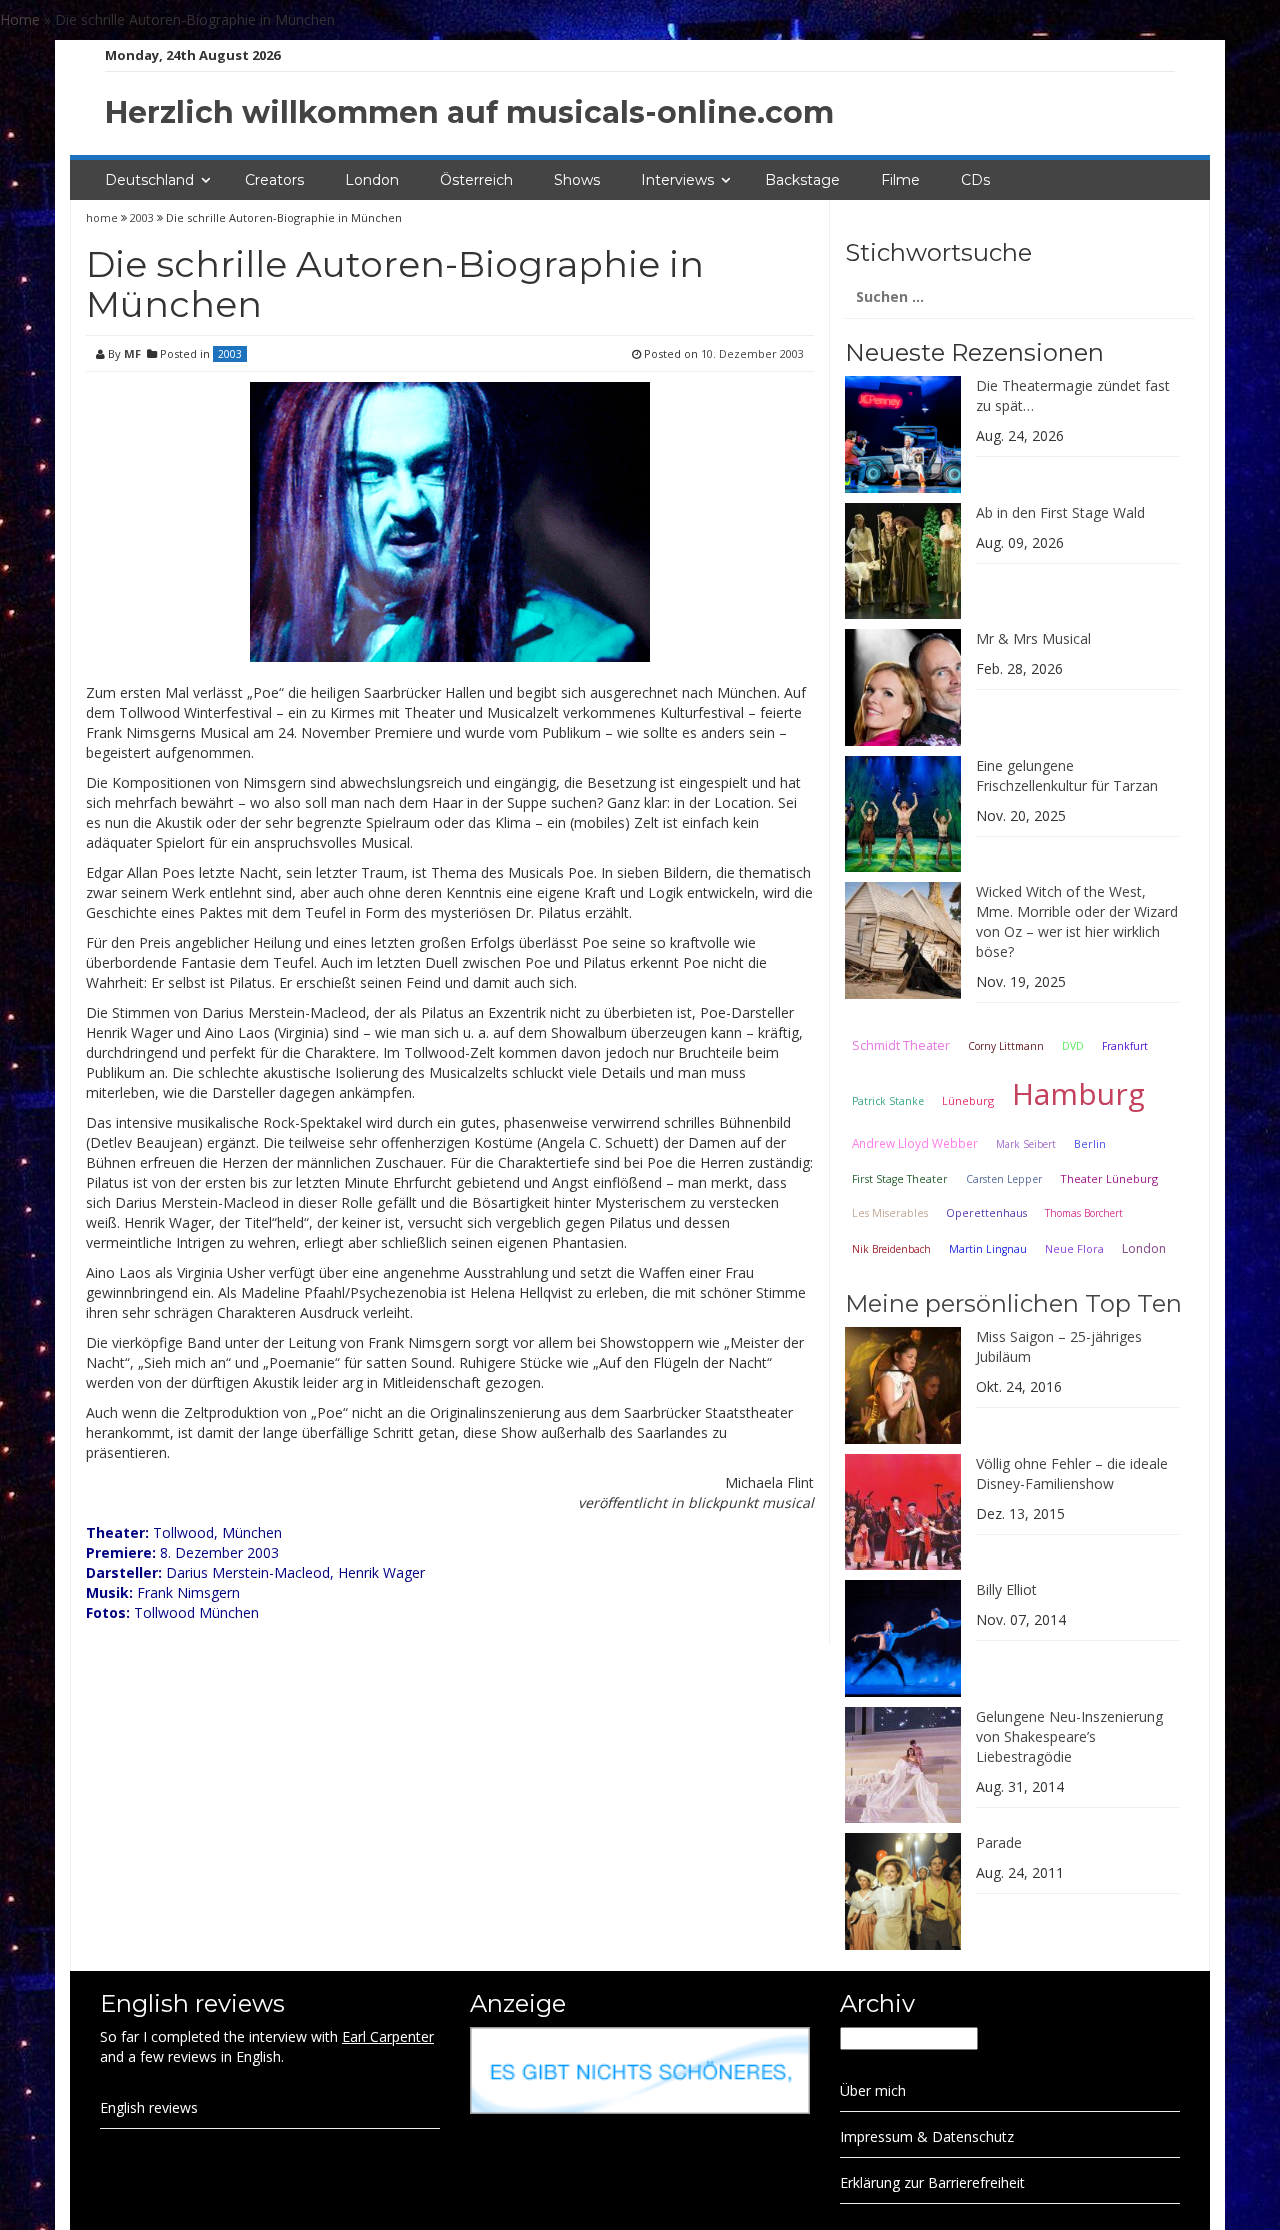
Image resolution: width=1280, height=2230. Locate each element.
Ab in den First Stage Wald (1060, 512)
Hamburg (1078, 1093)
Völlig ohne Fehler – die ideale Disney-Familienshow (1072, 1473)
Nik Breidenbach (891, 1249)
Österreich (476, 180)
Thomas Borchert (1084, 1213)
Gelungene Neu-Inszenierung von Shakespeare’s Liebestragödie (1069, 1736)
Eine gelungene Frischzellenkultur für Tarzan (1067, 775)
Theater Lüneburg (1109, 1178)
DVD (1073, 1046)
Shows (577, 180)
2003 (142, 217)
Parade (999, 1842)
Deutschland (149, 180)
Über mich (873, 2090)
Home (20, 19)
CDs (975, 180)
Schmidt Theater (901, 1045)
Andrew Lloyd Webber (915, 1143)
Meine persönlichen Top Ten (1013, 1303)
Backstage (802, 180)
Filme (900, 180)
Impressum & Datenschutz (927, 2136)
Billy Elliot (1006, 1589)
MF (132, 353)
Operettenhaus (986, 1213)
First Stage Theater (900, 1179)
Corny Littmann (1006, 1046)
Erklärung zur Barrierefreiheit (932, 2182)
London (372, 180)
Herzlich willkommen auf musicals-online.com (469, 112)
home (103, 217)
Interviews (677, 180)
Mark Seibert (1026, 1144)
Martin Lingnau (988, 1249)
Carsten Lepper (1004, 1179)
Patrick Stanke (888, 1101)
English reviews (149, 2107)
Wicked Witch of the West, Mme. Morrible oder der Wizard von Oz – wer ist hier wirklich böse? (1077, 921)
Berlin (1090, 1143)
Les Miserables (890, 1213)
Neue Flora (1074, 1248)
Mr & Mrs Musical (1033, 638)
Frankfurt (1125, 1046)
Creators (274, 180)
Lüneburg (968, 1100)
